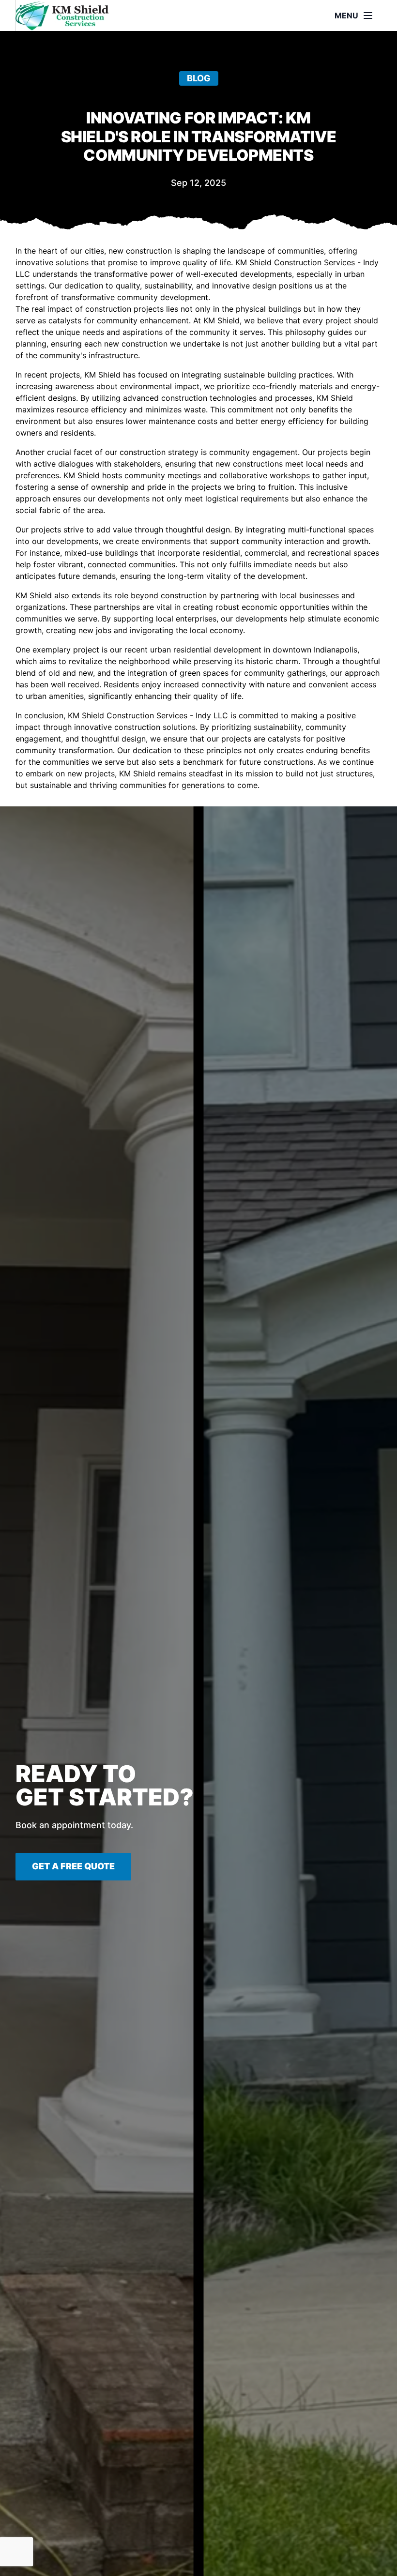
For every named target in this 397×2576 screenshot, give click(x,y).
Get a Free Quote (73, 1866)
